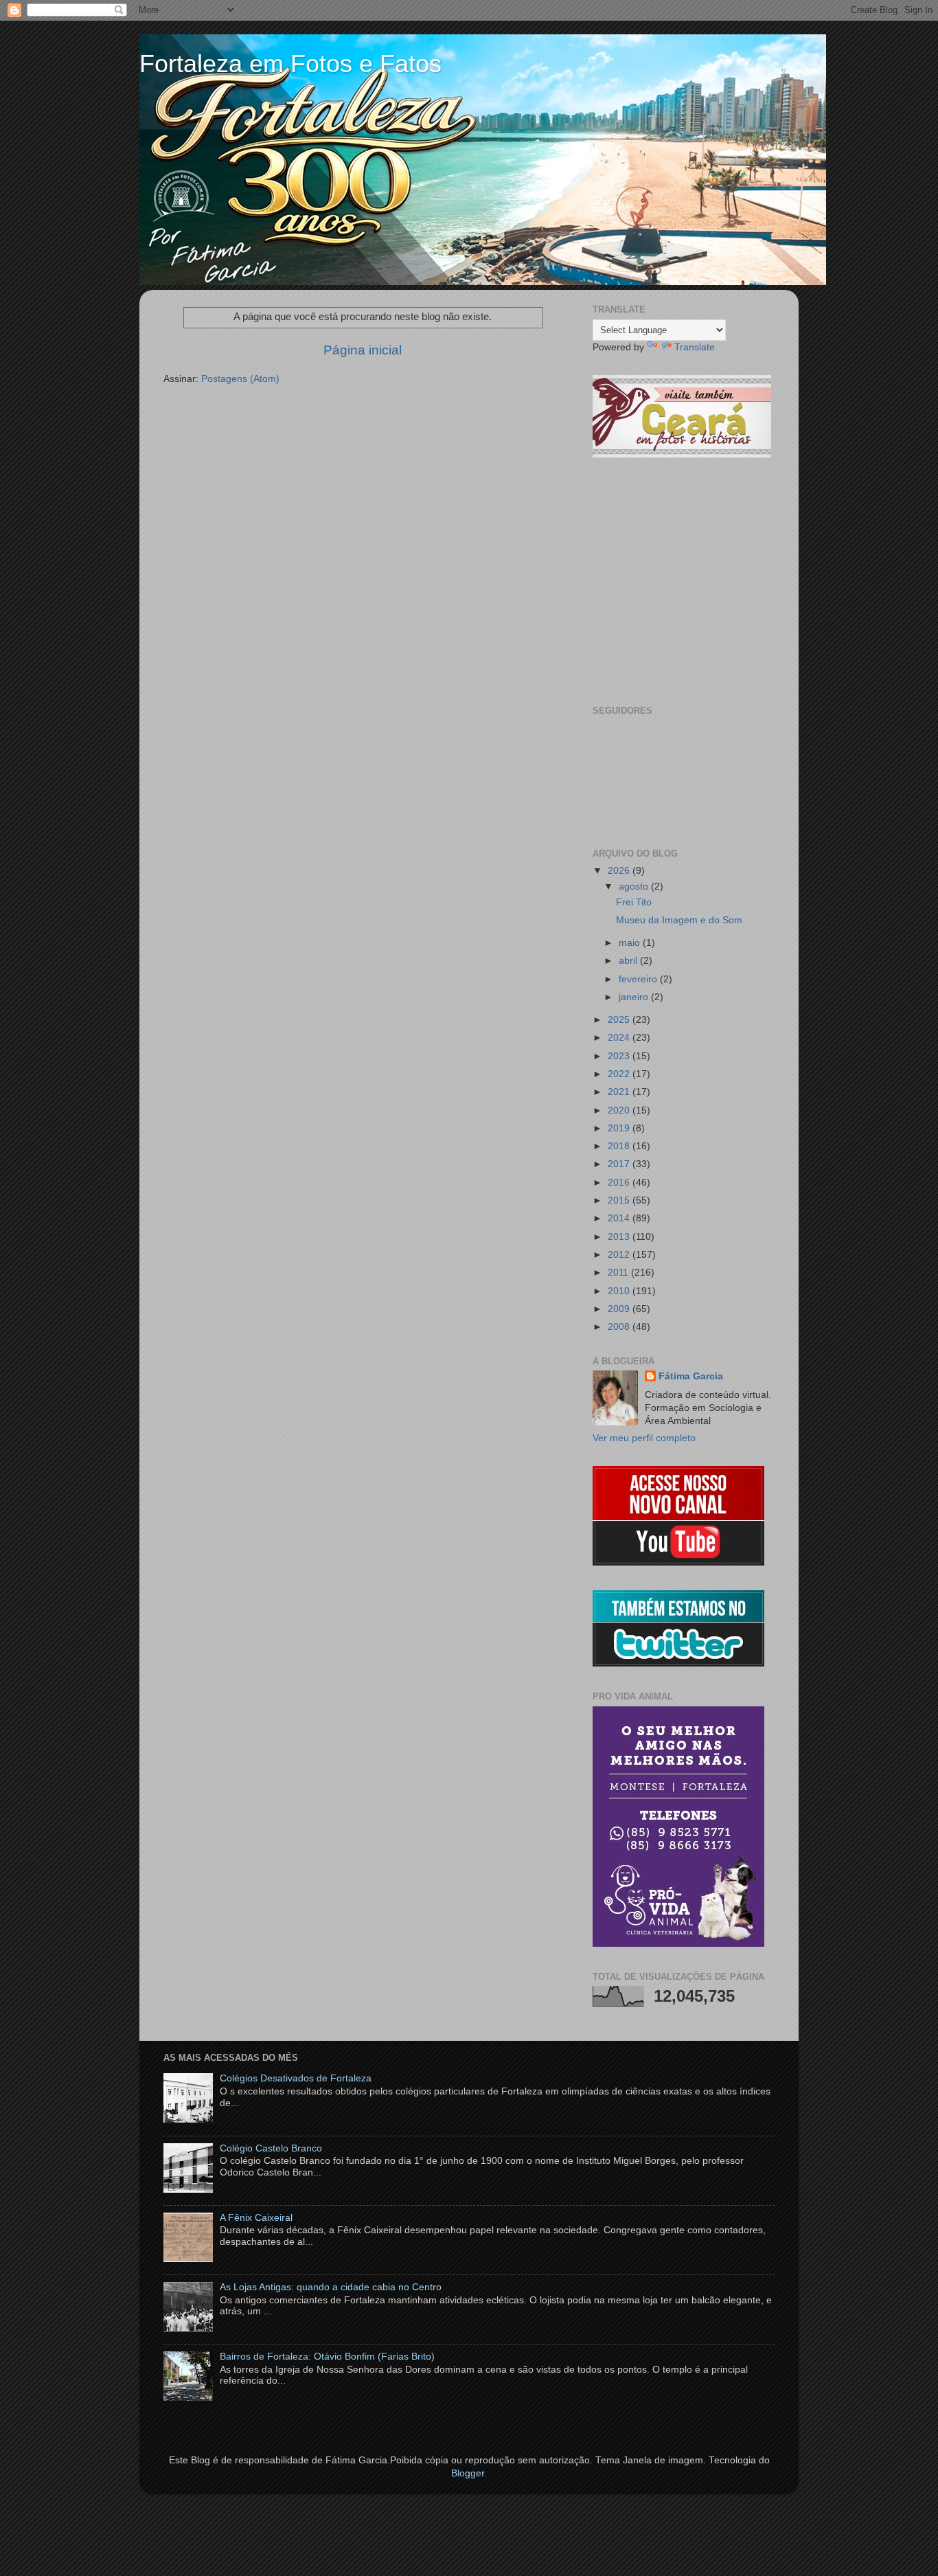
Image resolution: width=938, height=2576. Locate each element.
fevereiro (639, 979)
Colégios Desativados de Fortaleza (296, 2078)
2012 (620, 1255)
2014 (620, 1218)
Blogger (468, 2473)
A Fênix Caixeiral (256, 2218)
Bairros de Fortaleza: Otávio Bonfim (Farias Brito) (327, 2357)
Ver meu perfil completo (644, 1438)
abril (629, 961)
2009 (620, 1309)
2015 (620, 1200)
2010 (620, 1291)
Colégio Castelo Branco (271, 2148)
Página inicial (363, 350)
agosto (635, 886)
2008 (620, 1327)
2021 (620, 1092)
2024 (620, 1038)
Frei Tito (634, 902)
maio (631, 943)
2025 (620, 1020)
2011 (619, 1273)
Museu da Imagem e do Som (679, 920)
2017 (620, 1164)
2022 (620, 1074)
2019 (620, 1128)
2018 (620, 1146)
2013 (620, 1237)
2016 (620, 1183)
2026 (620, 871)
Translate (695, 347)
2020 (620, 1110)
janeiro (635, 997)
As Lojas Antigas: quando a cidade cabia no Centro (331, 2287)
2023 (620, 1056)
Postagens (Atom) (240, 379)
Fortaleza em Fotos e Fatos (290, 64)
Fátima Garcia (691, 1376)
